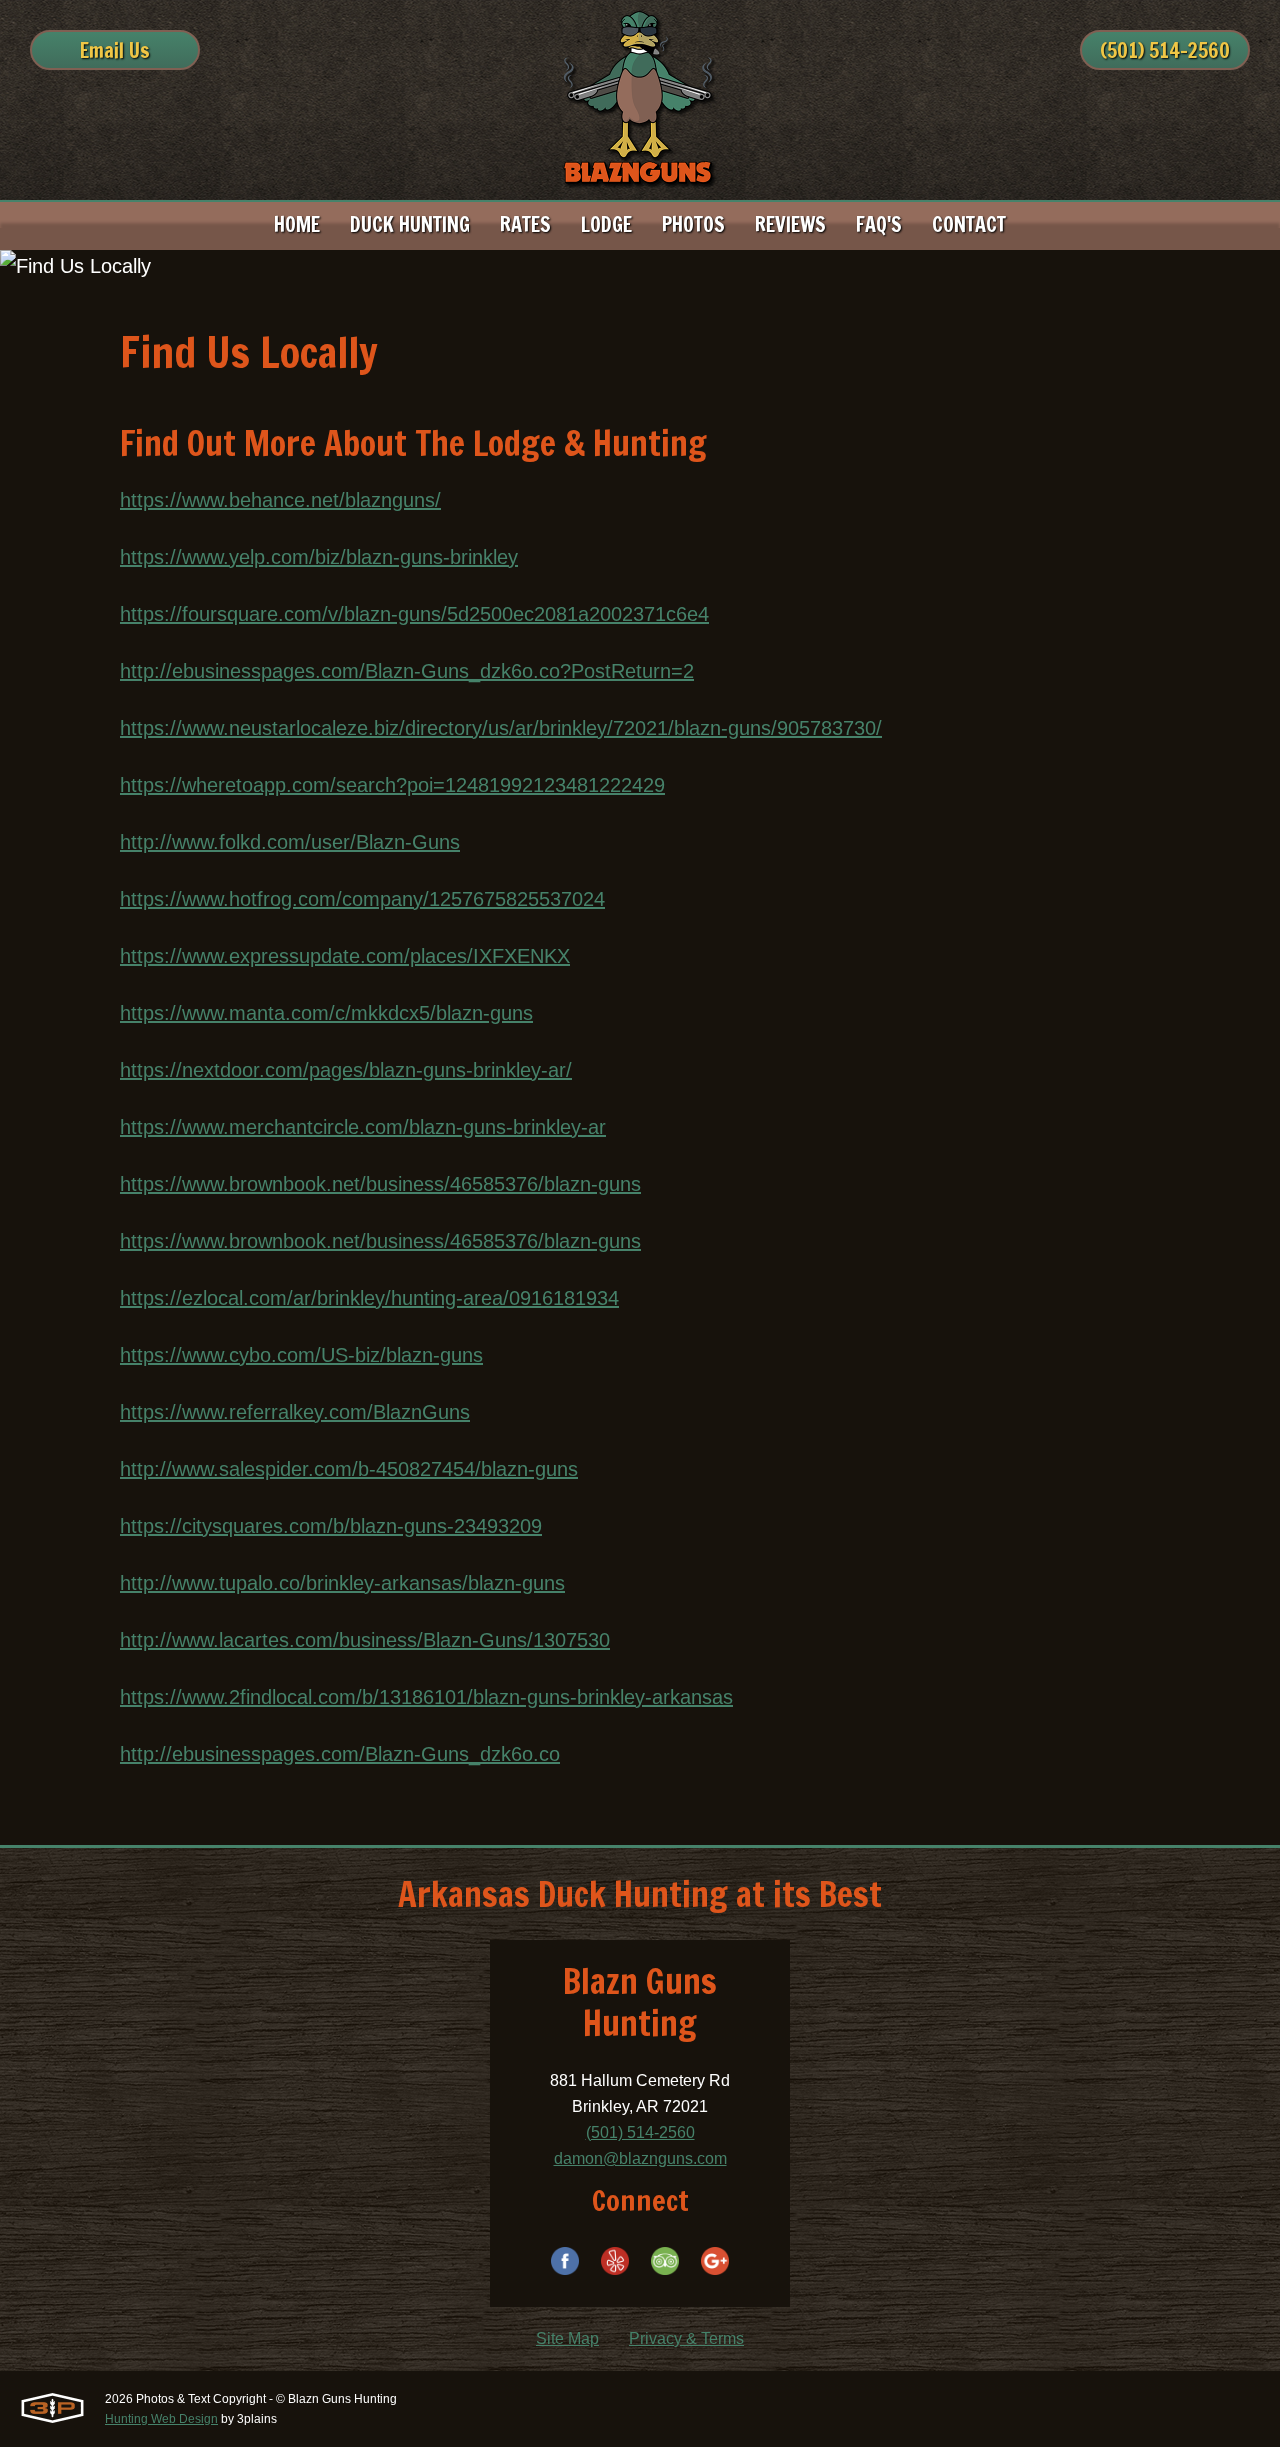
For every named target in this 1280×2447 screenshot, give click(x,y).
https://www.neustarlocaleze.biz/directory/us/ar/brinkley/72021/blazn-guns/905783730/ (501, 728)
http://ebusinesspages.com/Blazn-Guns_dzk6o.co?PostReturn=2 (407, 671)
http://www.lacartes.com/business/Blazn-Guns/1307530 (365, 1640)
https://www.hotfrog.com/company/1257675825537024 (362, 899)
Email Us (115, 50)
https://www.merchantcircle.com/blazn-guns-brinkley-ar (363, 1127)
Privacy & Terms (686, 2338)
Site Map (567, 2338)
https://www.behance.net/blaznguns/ (280, 500)
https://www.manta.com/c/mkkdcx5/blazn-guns (326, 1013)
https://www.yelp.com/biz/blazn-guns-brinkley (319, 557)
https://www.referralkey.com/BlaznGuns (295, 1412)
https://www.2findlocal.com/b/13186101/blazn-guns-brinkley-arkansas (426, 1697)
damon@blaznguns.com (640, 2158)
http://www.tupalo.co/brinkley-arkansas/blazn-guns (342, 1583)
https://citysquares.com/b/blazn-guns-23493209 (331, 1526)
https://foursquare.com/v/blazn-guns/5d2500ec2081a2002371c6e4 (414, 614)
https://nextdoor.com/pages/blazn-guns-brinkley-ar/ (346, 1070)
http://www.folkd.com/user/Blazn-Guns (290, 842)
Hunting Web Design (161, 2419)
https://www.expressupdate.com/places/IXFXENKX (345, 956)
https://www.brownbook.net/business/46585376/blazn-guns (380, 1184)
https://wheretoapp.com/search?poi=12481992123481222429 (392, 785)
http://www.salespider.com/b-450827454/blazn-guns (349, 1469)
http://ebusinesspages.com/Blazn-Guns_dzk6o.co (340, 1754)
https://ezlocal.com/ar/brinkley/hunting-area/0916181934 (369, 1298)
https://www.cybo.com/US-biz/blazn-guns (301, 1355)
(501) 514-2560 (1165, 50)
